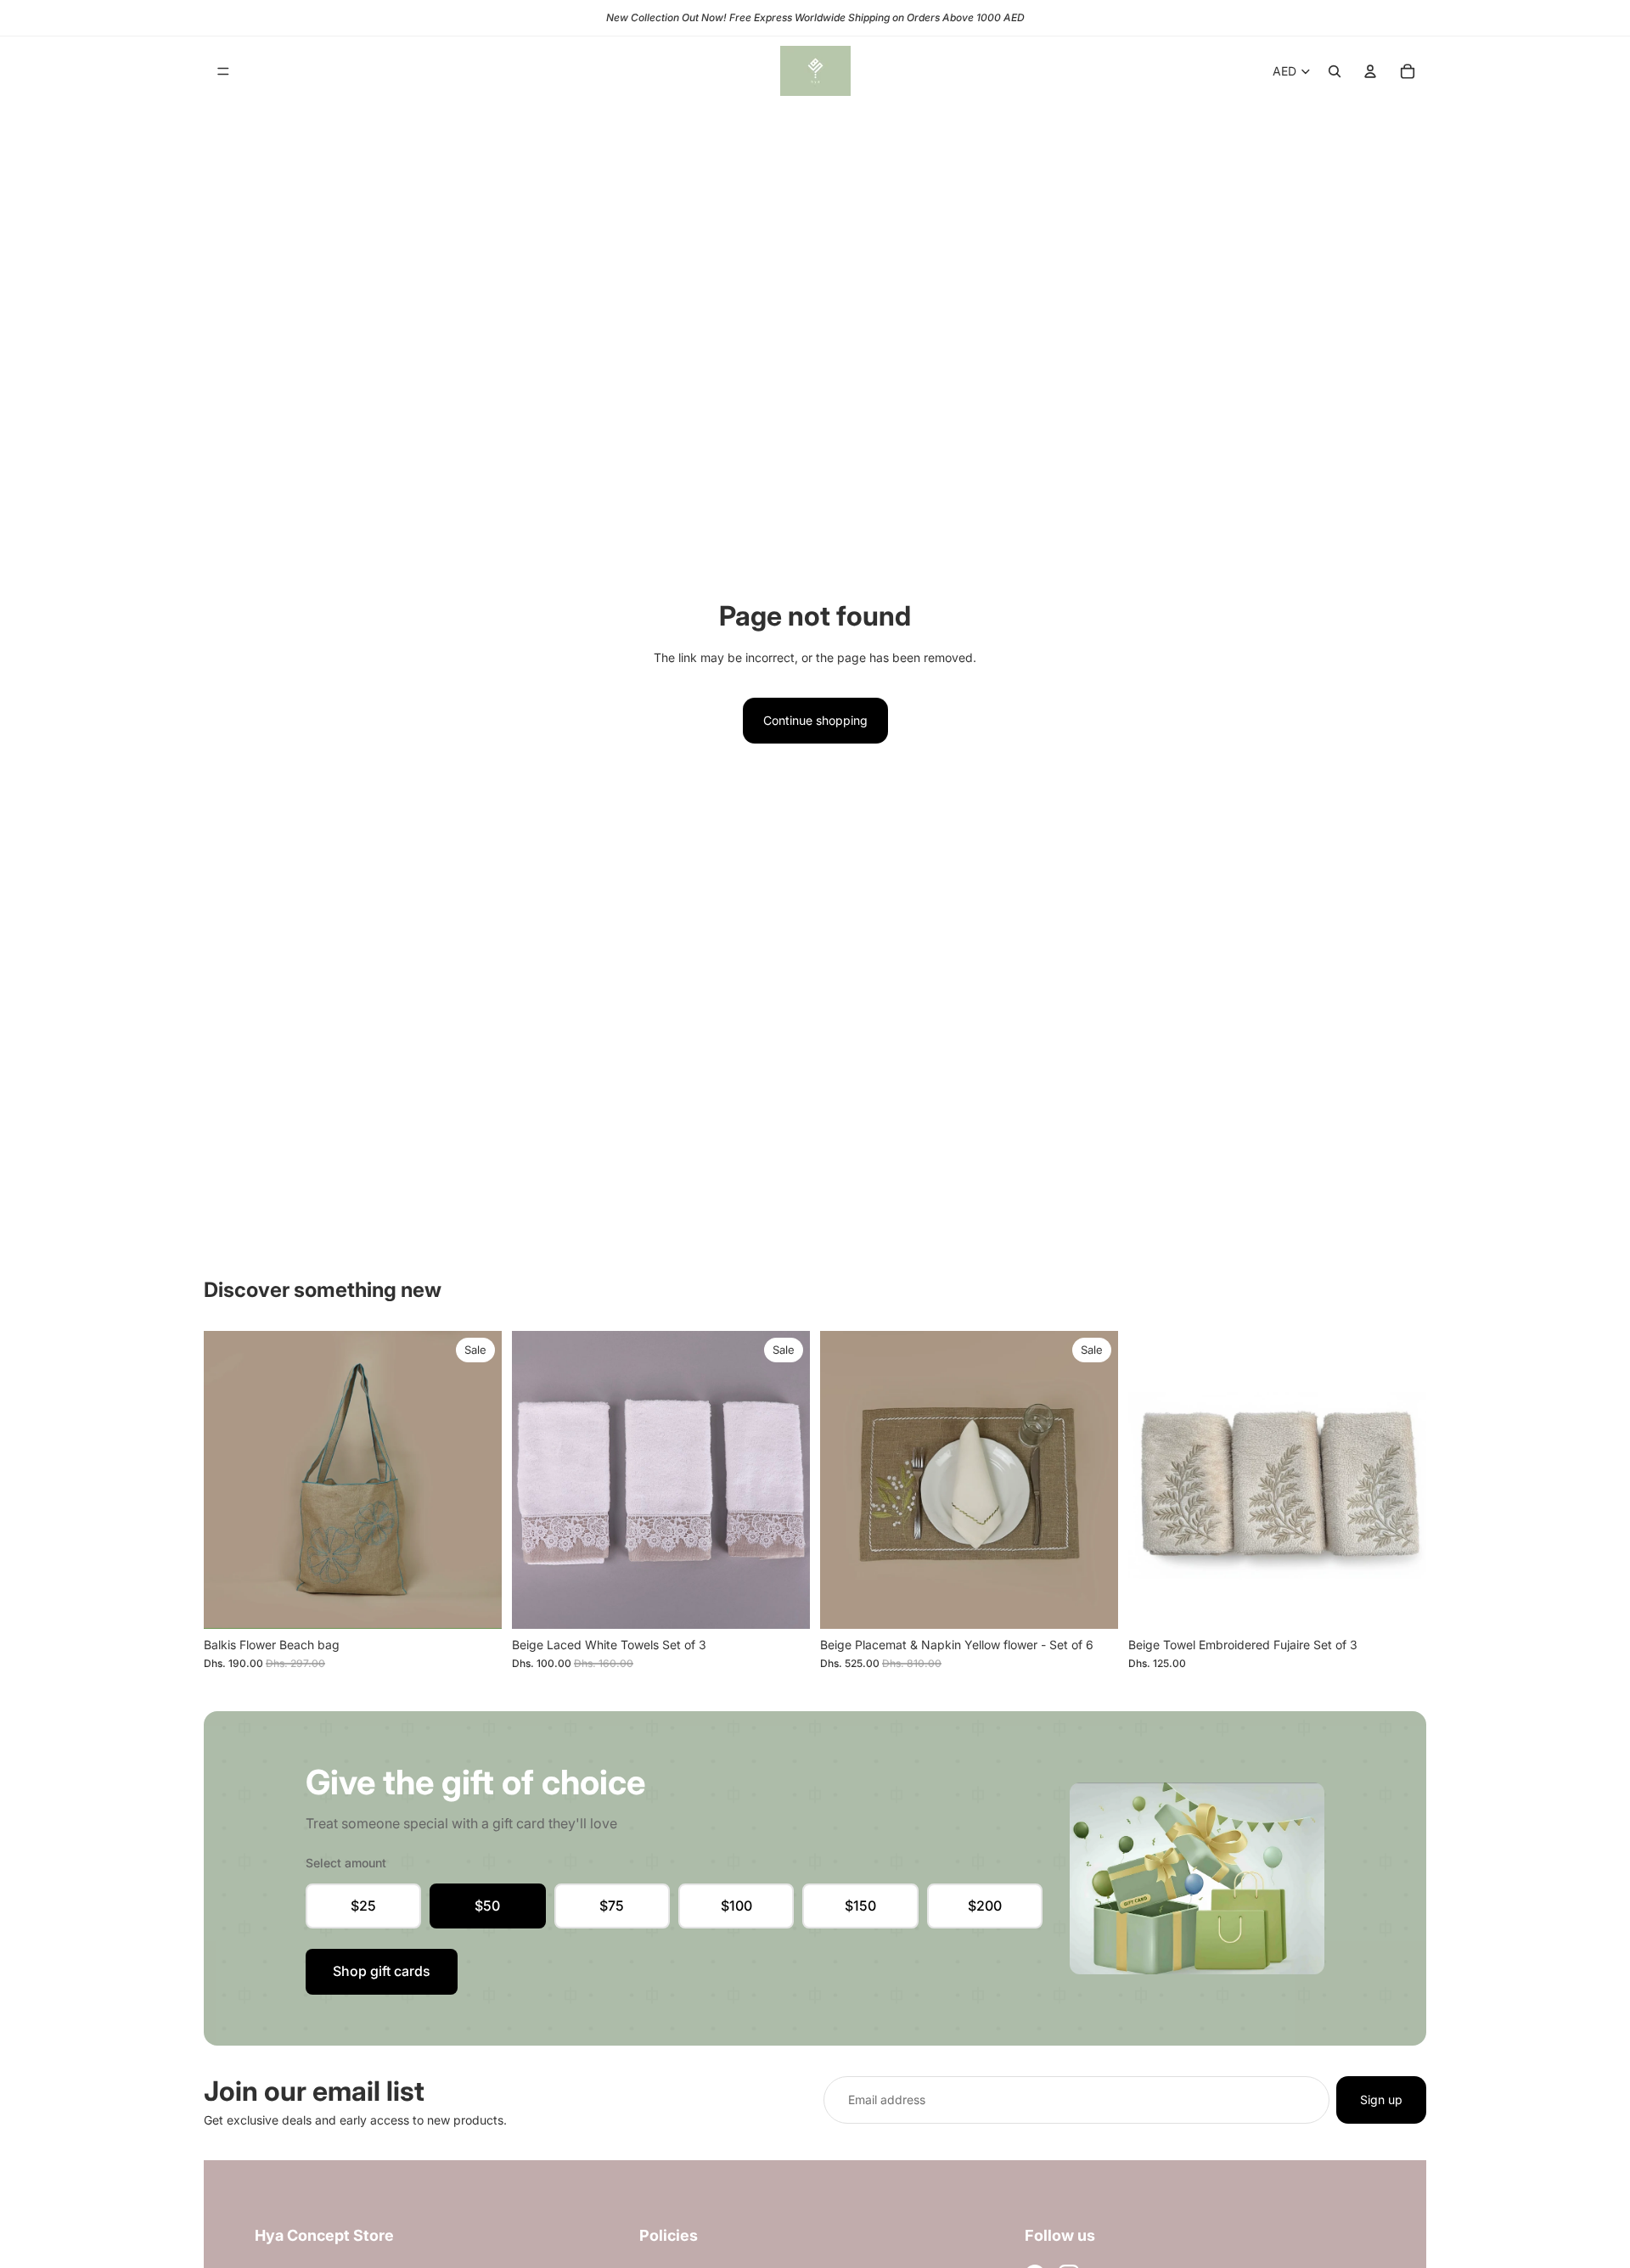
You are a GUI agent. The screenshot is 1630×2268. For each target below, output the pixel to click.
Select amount (346, 1863)
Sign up (1381, 2100)
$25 (363, 1906)
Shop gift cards (382, 1971)
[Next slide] (1093, 1480)
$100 (736, 1906)
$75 (612, 1906)
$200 (985, 1906)
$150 (860, 1906)
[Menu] (223, 71)
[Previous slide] (846, 1480)
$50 (487, 1906)
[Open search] (1335, 71)
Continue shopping (815, 720)
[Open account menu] (1370, 71)
